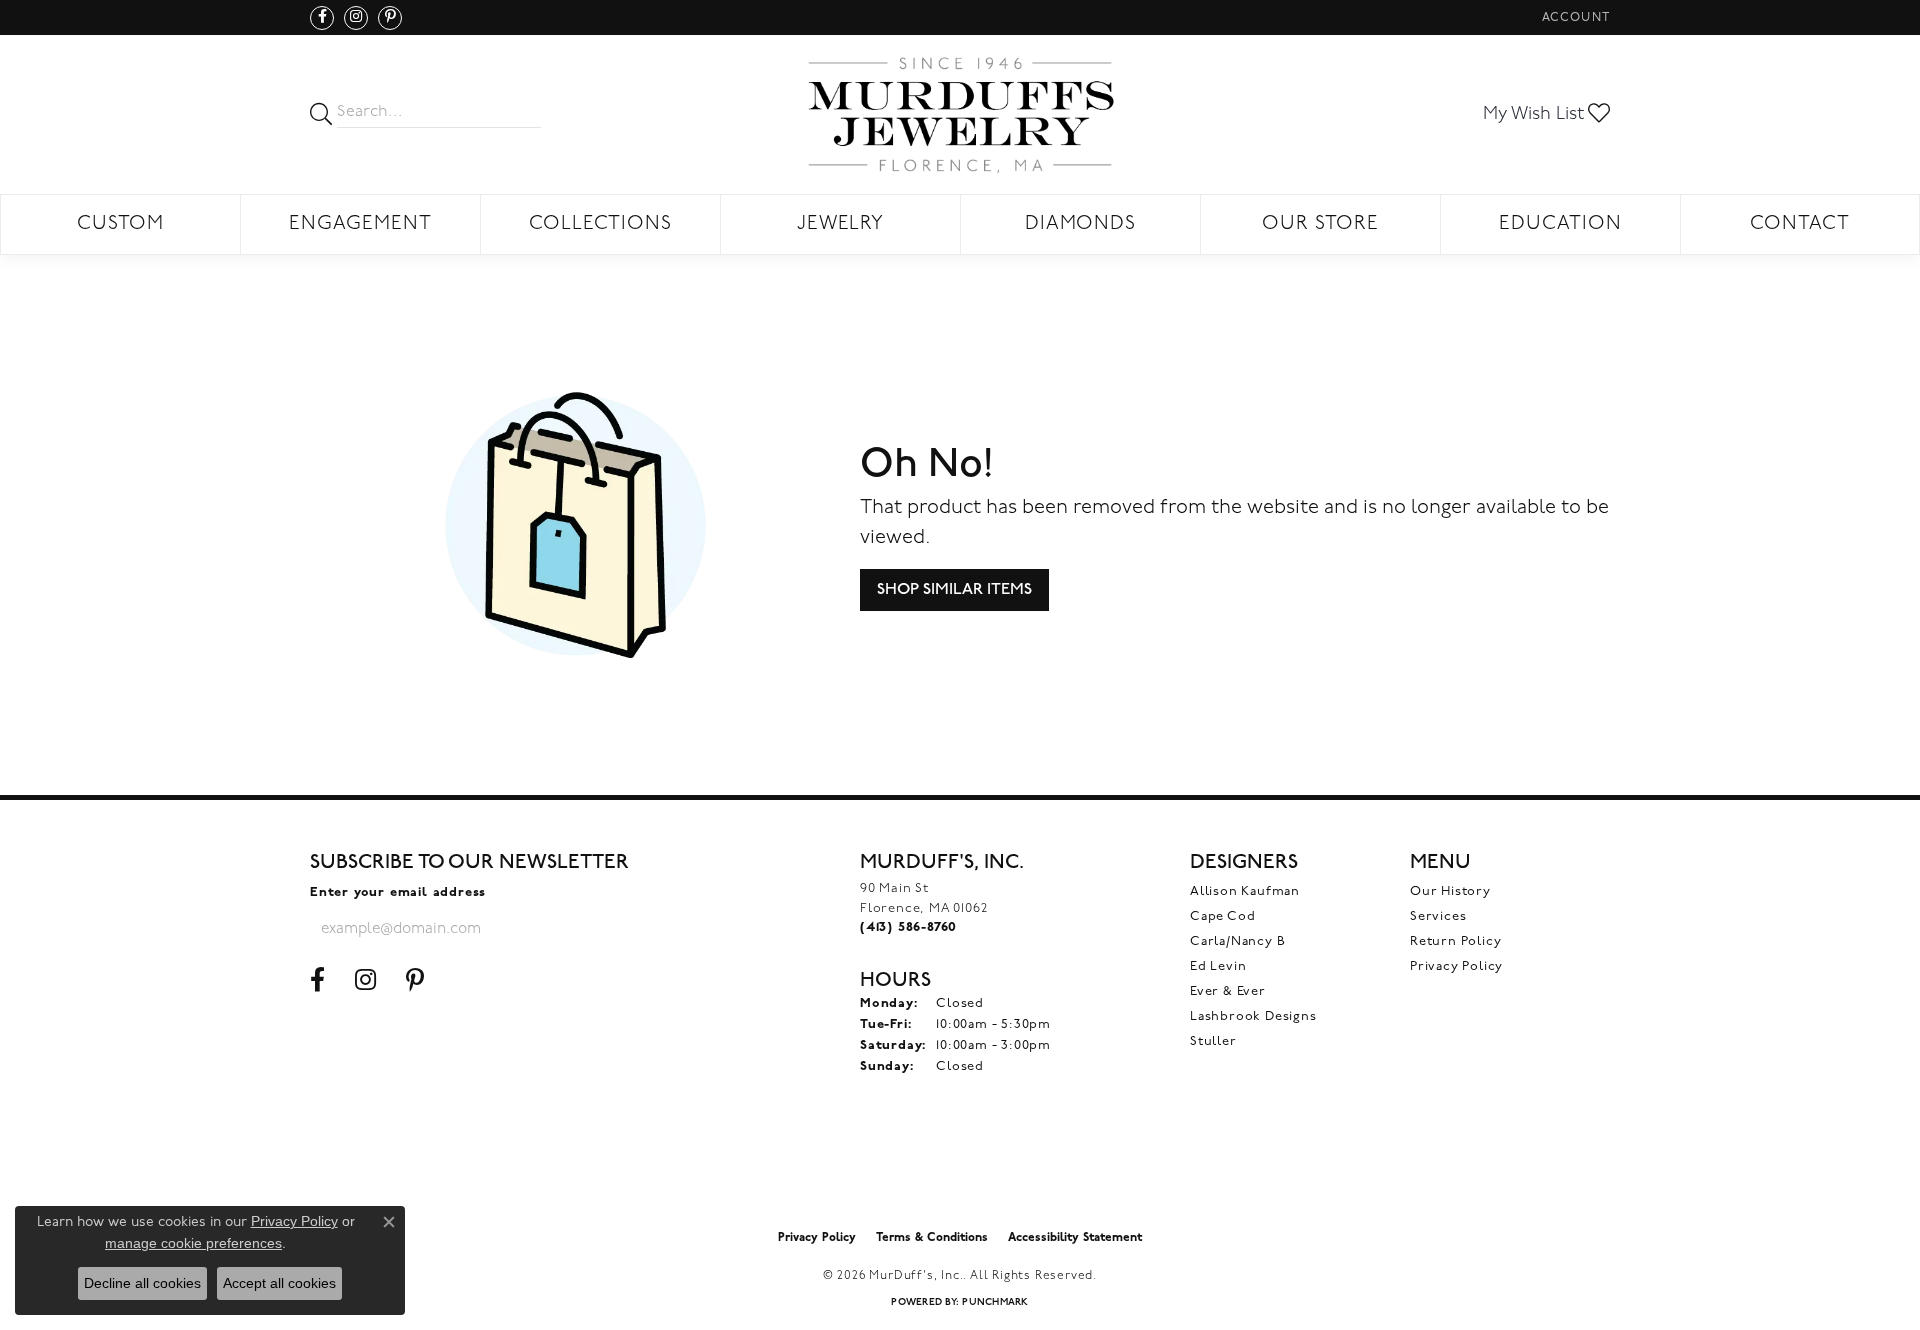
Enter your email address (398, 892)
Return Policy (1455, 941)
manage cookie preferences (193, 1243)
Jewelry (841, 224)
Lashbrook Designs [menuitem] (1253, 1016)
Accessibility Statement (1075, 1238)
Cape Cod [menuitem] (1222, 916)
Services (1438, 916)
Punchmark (995, 1302)
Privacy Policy (1456, 966)
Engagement (360, 224)
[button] (1574, 17)
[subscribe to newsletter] (601, 929)
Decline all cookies (142, 1283)
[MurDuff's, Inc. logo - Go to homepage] (960, 114)
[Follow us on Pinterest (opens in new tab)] (390, 18)
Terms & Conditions (932, 1238)
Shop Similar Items (954, 589)
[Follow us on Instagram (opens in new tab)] (356, 18)
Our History (1450, 891)
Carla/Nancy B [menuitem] (1237, 941)
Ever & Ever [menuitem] (1228, 991)
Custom (120, 224)
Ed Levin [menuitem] (1218, 966)
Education (1560, 224)
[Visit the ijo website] (960, 1169)
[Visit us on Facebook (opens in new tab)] (322, 18)
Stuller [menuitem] (1213, 1041)
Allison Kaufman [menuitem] (1245, 891)
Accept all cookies (279, 1283)
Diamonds (1081, 224)
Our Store (1320, 224)
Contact (1800, 224)
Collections (601, 224)
